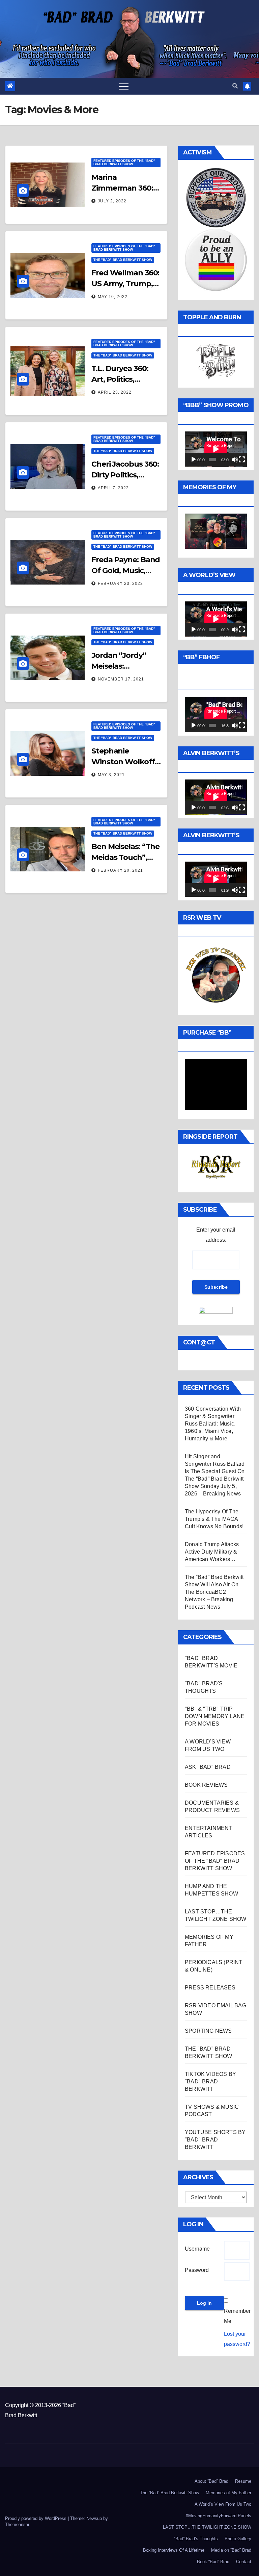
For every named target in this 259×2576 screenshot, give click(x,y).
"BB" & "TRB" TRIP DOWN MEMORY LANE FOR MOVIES (215, 1716)
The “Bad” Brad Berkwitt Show (169, 2493)
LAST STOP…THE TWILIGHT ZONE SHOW (207, 2527)
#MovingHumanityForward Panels (219, 2516)
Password (197, 2270)
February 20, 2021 (120, 870)
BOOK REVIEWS (206, 1785)
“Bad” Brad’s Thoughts (196, 2539)
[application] (216, 449)
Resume (243, 2481)
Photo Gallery (238, 2539)
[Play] (194, 460)
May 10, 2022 (113, 297)
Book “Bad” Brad (213, 2562)
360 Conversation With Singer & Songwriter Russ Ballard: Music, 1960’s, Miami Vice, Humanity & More (213, 1424)
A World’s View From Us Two (223, 2504)
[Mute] (235, 460)
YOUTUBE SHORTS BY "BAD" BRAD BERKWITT (215, 2140)
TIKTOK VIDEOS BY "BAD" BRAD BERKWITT (210, 2082)
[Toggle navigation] (124, 86)
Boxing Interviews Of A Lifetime (174, 2550)
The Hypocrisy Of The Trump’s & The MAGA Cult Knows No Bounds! (214, 1519)
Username (197, 2249)
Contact (244, 2562)
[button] (235, 86)
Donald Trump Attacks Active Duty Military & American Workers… (212, 1552)
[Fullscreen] (242, 460)
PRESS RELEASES (210, 1988)
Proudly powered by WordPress (36, 2518)
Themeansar (17, 2524)
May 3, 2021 (111, 775)
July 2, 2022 (112, 201)
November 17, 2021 (121, 679)
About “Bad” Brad (211, 2481)
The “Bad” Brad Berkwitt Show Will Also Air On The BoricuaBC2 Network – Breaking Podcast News (214, 1592)
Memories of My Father (228, 2493)
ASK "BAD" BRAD (208, 1767)
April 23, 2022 (115, 392)
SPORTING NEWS (208, 2031)
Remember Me (237, 2316)
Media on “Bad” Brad (231, 2550)
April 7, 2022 (113, 488)
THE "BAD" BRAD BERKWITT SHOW (123, 260)
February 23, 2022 (120, 584)
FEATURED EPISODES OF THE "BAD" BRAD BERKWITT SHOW (124, 162)
